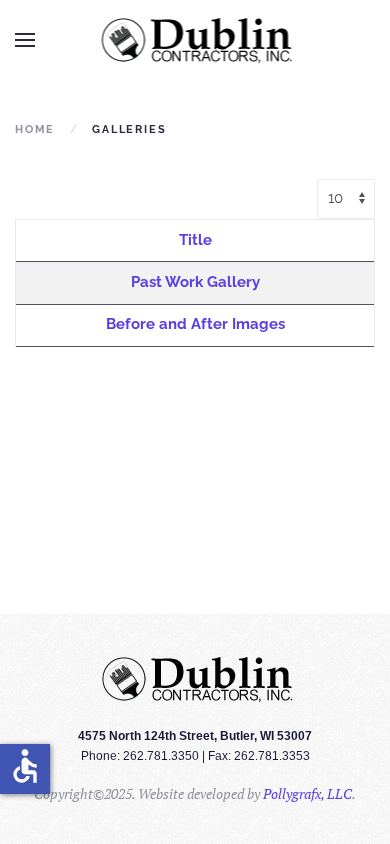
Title (195, 240)
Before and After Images (195, 324)
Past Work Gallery (195, 282)
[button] (25, 40)
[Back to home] (195, 40)
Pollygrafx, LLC (307, 793)
